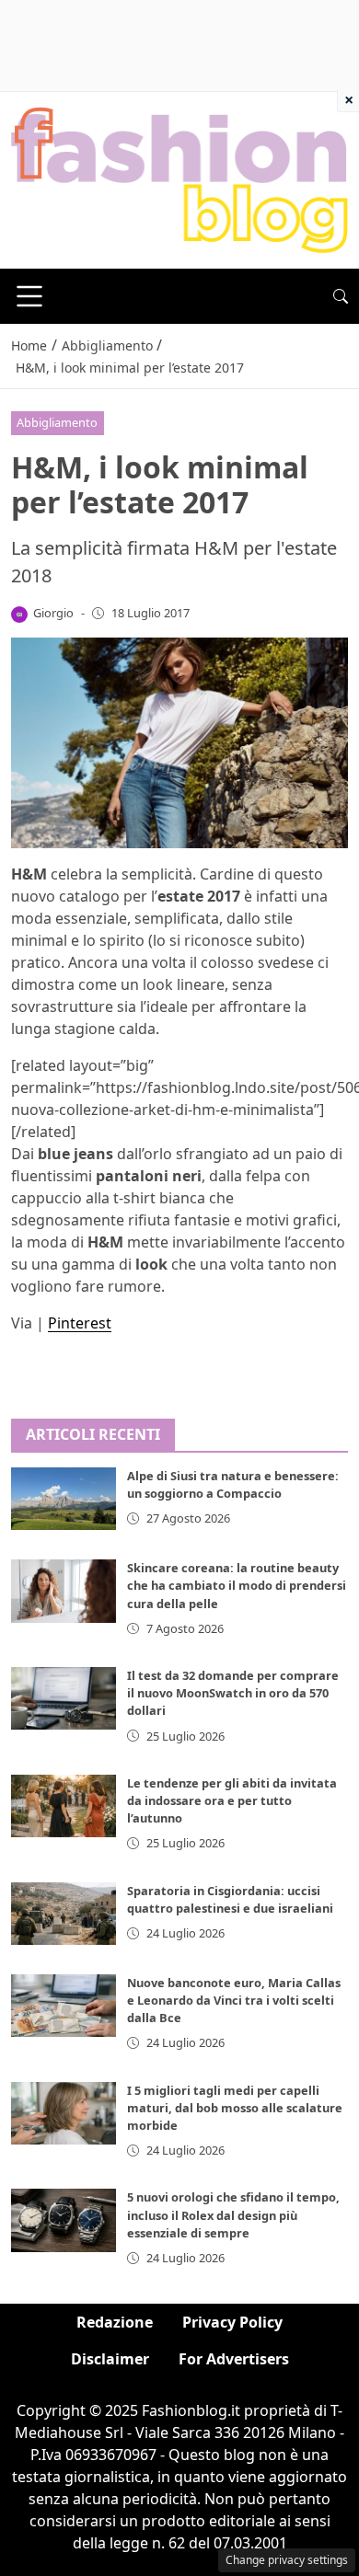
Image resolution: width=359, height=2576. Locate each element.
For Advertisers (234, 2359)
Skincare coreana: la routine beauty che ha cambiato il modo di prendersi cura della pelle (237, 1585)
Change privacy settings (287, 2560)
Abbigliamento (57, 422)
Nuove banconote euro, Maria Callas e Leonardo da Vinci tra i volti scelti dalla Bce (234, 2000)
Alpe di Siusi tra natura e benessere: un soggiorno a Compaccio (233, 1484)
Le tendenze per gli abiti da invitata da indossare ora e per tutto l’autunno (232, 1800)
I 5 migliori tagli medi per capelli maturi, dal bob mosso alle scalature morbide (235, 2108)
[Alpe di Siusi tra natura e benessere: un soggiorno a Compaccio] (64, 1499)
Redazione (115, 2322)
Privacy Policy (232, 2322)
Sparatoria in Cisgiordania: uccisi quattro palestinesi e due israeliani (230, 1899)
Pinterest (80, 1323)
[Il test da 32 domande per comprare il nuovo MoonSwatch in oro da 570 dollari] (64, 1698)
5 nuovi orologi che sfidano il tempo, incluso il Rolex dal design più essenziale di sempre (233, 2214)
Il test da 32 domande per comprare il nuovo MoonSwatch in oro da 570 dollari (233, 1693)
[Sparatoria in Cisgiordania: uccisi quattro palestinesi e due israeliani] (64, 1914)
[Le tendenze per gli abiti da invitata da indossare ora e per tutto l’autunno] (64, 1806)
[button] (341, 296)
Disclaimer (110, 2359)
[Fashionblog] (179, 178)
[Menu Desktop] (29, 296)
